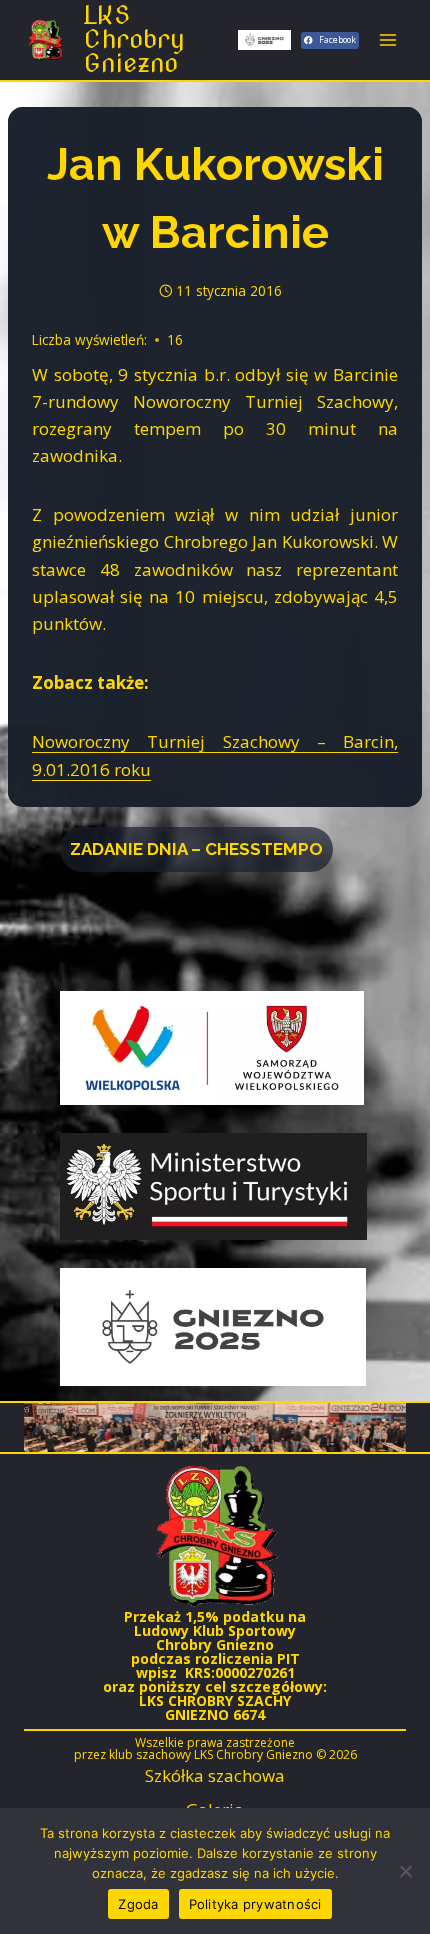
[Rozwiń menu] (387, 39)
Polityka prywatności (255, 1904)
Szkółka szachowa (215, 1775)
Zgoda (138, 1904)
